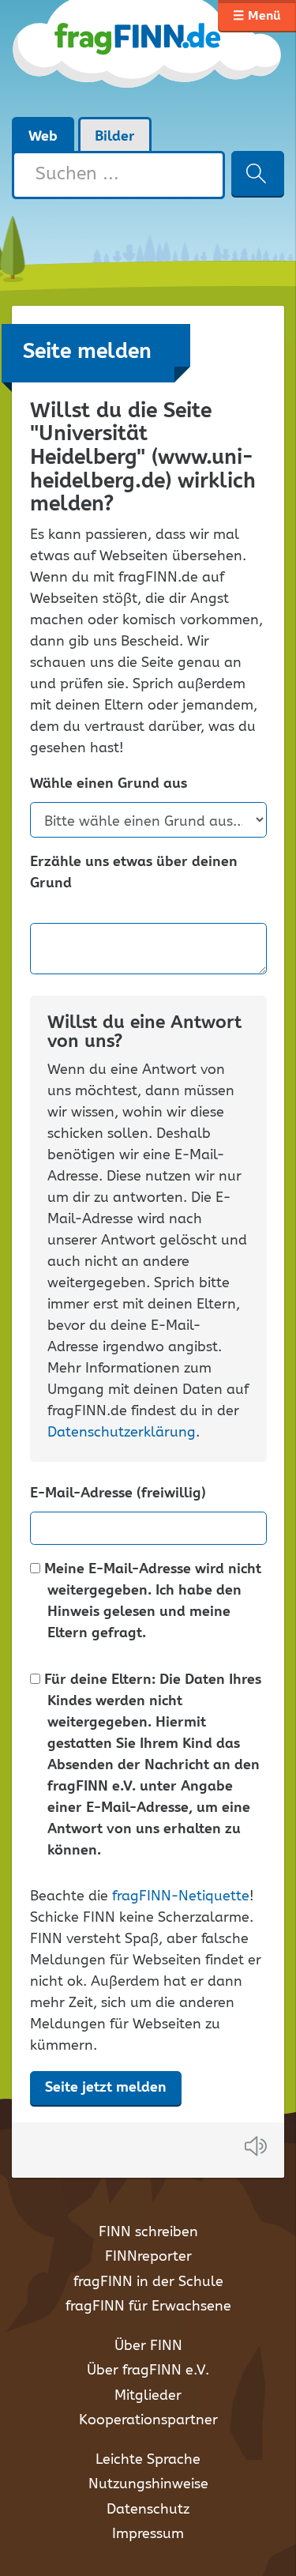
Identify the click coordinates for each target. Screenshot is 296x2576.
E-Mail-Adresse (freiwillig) (118, 1494)
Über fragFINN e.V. (148, 2371)
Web (43, 137)
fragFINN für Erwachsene (148, 2307)
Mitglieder (148, 2396)
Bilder (115, 137)
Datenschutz (148, 2510)
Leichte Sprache (148, 2460)
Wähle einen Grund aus (109, 784)
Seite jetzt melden (106, 2088)
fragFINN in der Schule (148, 2282)
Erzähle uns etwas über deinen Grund (134, 873)
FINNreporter (148, 2257)
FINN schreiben (148, 2232)
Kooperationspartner (148, 2420)
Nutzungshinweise (148, 2484)
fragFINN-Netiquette (181, 1896)
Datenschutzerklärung (122, 1433)
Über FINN (148, 2346)
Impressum (148, 2534)
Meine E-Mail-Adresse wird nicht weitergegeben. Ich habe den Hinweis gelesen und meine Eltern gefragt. (151, 1602)
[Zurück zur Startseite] (148, 58)
